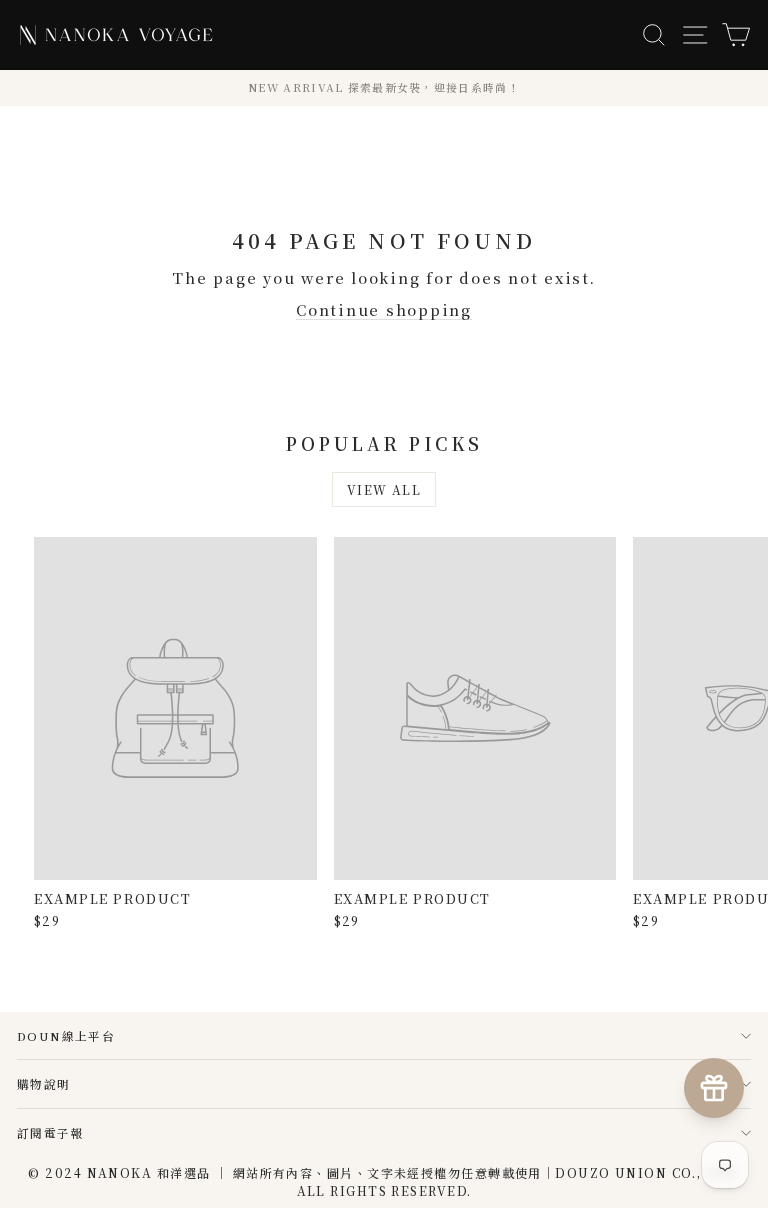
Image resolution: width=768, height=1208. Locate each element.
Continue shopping (384, 309)
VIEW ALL (384, 489)
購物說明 (44, 1083)
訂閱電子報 (50, 1132)
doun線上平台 (66, 1035)
